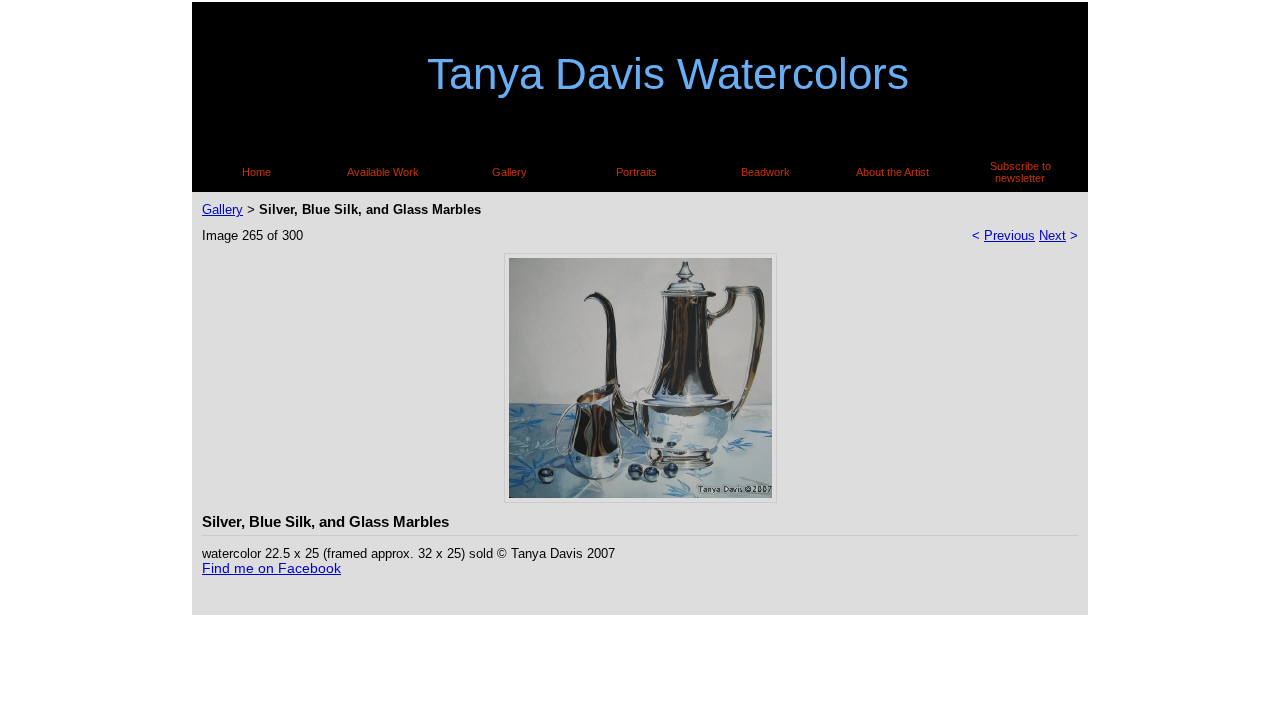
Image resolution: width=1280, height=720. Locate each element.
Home (256, 172)
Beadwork (765, 172)
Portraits (636, 172)
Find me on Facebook (271, 568)
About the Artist (892, 172)
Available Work (383, 172)
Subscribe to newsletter (1020, 172)
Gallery (509, 172)
